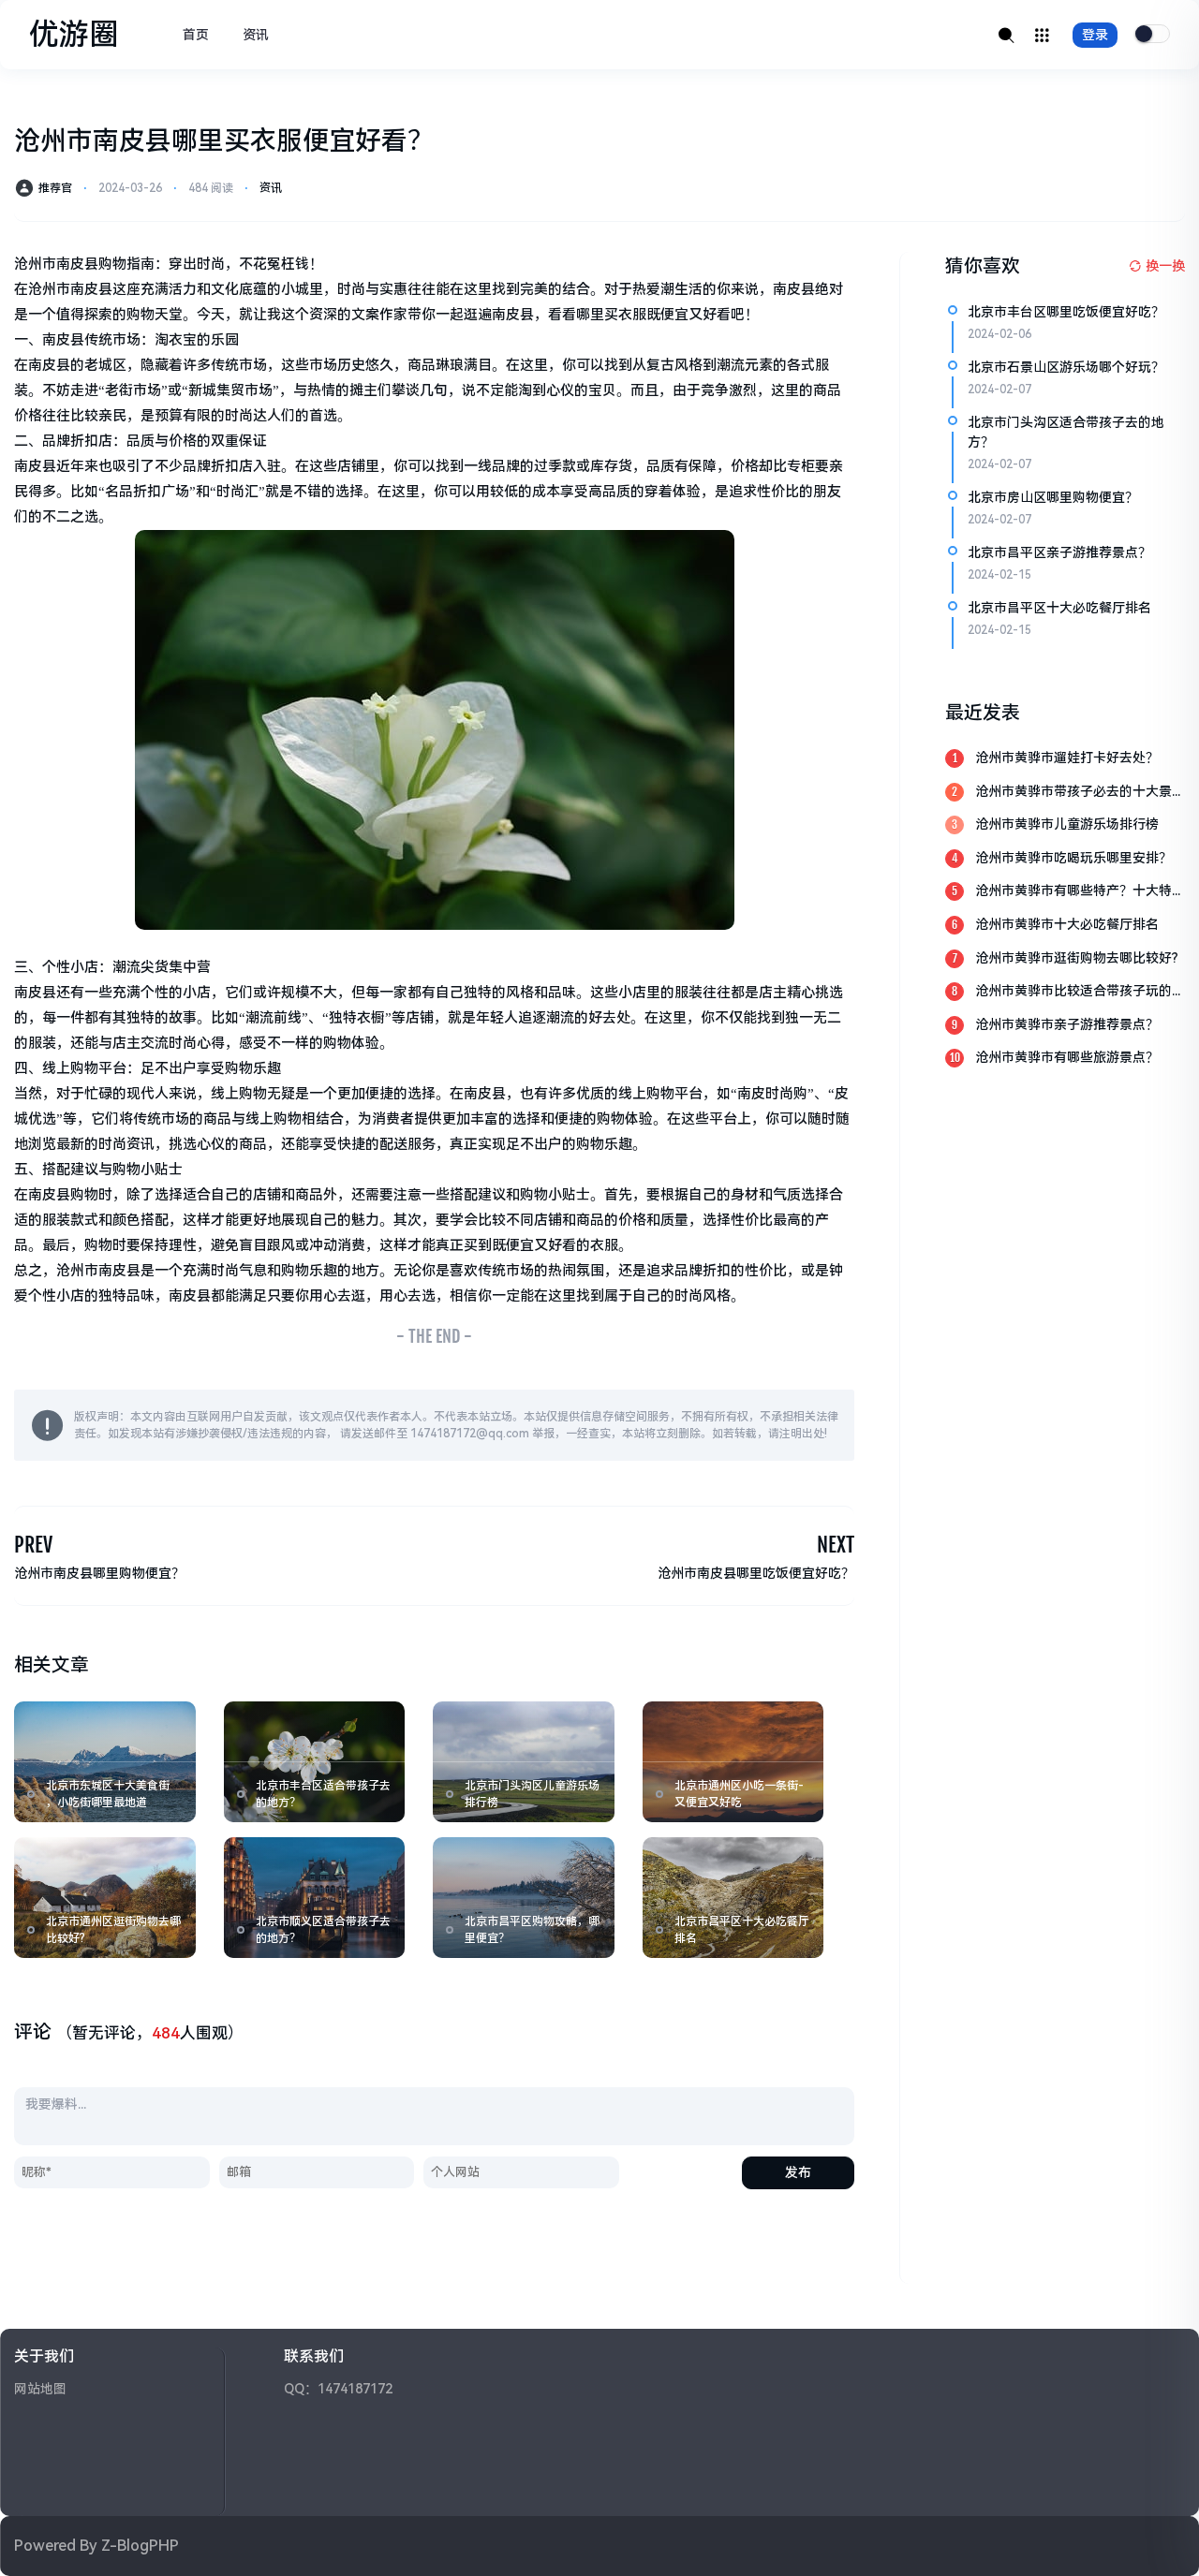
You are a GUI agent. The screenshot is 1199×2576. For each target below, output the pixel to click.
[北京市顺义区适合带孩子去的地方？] (315, 1898)
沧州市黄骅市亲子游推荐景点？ (1067, 1024)
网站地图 (40, 2389)
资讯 (256, 35)
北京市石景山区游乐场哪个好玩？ (1066, 367)
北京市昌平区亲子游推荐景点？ (1059, 552)
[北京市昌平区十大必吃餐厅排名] (733, 1898)
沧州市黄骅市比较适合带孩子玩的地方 (1080, 992)
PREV (33, 1545)
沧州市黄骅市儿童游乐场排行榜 (1067, 824)
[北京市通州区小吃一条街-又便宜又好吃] (733, 1762)
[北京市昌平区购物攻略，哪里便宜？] (524, 1898)
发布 (798, 2172)
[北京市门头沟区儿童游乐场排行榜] (524, 1762)
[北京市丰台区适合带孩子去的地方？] (315, 1762)
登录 (1095, 35)
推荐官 (55, 188)
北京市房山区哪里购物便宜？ (1053, 497)
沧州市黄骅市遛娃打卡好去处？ (1067, 758)
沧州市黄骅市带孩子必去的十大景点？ (1073, 793)
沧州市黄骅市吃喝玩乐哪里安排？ (1073, 858)
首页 (196, 35)
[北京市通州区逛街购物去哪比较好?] (105, 1898)
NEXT (836, 1545)
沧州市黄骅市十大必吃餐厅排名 (1067, 924)
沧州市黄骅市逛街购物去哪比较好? (1077, 958)
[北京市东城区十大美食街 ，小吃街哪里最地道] (105, 1762)
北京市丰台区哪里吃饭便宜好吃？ (1066, 312)
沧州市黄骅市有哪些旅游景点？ (1067, 1057)
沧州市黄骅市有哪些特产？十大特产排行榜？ (1080, 892)
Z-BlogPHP (140, 2546)
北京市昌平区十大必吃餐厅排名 (1059, 608)
